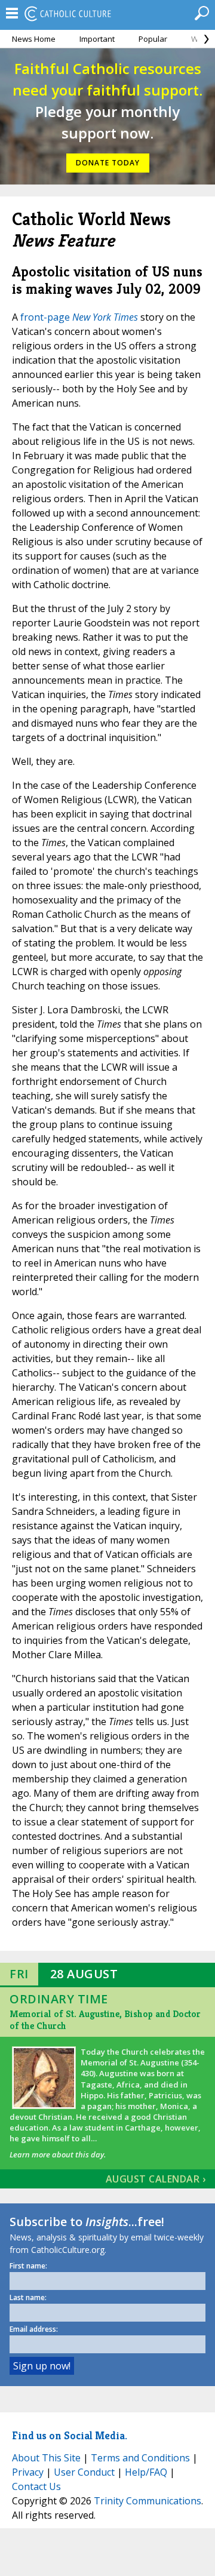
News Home (34, 39)
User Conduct (84, 2472)
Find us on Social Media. (70, 2435)
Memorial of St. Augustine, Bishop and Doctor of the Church (105, 2020)
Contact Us (36, 2486)
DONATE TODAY (108, 163)
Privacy (28, 2472)
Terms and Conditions (140, 2458)
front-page (79, 317)
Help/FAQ (146, 2472)
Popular (153, 39)
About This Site (46, 2458)
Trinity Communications (148, 2501)
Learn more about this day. (58, 2154)
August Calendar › (156, 2179)
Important (97, 39)
